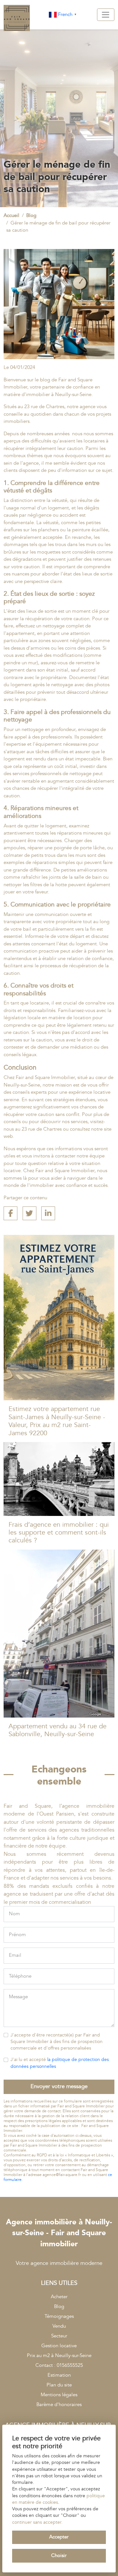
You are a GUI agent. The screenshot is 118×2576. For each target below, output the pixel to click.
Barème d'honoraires (59, 2405)
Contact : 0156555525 (59, 2365)
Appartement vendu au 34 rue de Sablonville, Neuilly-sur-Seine (58, 1730)
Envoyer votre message (59, 2086)
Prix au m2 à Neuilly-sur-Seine (59, 2356)
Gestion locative (59, 2346)
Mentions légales (59, 2395)
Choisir (59, 2556)
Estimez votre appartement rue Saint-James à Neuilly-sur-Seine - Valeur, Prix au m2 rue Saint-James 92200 (57, 1421)
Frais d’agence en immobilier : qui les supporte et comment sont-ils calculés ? (59, 1533)
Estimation (59, 2375)
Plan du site (59, 2385)
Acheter (59, 2297)
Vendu (59, 2326)
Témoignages (59, 2316)
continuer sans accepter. (37, 2522)
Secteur (59, 2336)
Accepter (59, 2537)
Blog (59, 2307)
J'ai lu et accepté (60, 2063)
